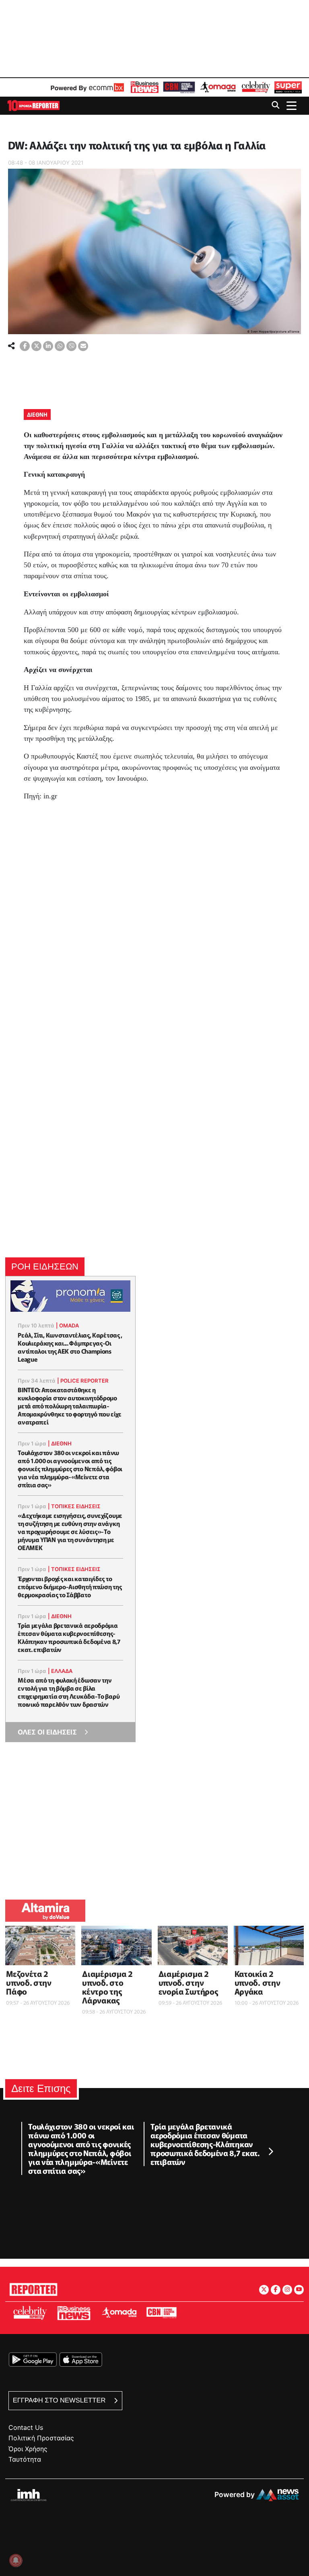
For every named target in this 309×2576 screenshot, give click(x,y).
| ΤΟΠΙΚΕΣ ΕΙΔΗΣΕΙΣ (74, 1506)
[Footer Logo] (33, 2288)
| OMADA (67, 1325)
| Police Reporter (83, 1381)
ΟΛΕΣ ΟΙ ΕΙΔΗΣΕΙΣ (47, 1732)
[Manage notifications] (16, 2560)
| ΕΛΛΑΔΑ (60, 1671)
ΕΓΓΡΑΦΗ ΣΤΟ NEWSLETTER (60, 2400)
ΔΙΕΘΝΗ (37, 414)
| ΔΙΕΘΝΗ (60, 1443)
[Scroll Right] (270, 2152)
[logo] (33, 105)
